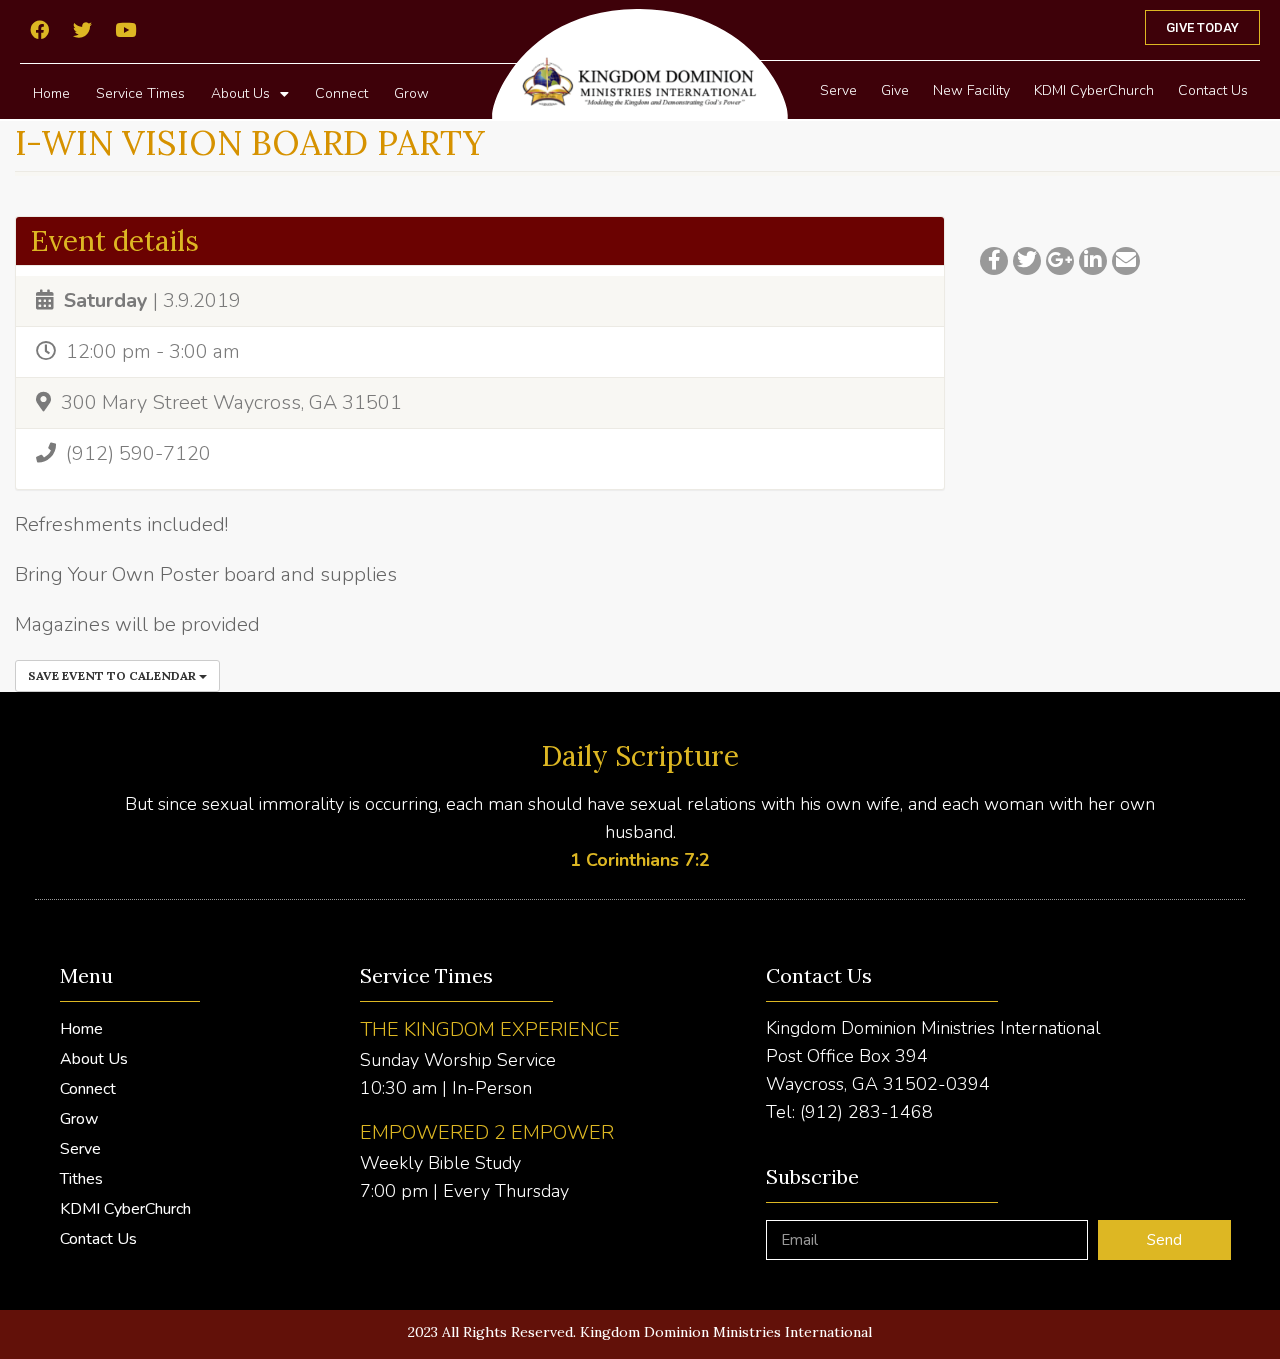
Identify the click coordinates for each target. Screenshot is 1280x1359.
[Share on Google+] (1060, 261)
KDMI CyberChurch (1094, 90)
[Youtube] (125, 29)
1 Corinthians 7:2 (640, 860)
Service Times (140, 93)
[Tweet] (1027, 261)
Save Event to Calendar (113, 675)
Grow (411, 93)
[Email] (1126, 261)
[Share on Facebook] (994, 261)
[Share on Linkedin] (1093, 261)
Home (51, 93)
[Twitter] (82, 29)
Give (895, 90)
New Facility (971, 90)
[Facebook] (39, 29)
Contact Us (1213, 90)
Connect (341, 93)
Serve (838, 90)
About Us (240, 93)
